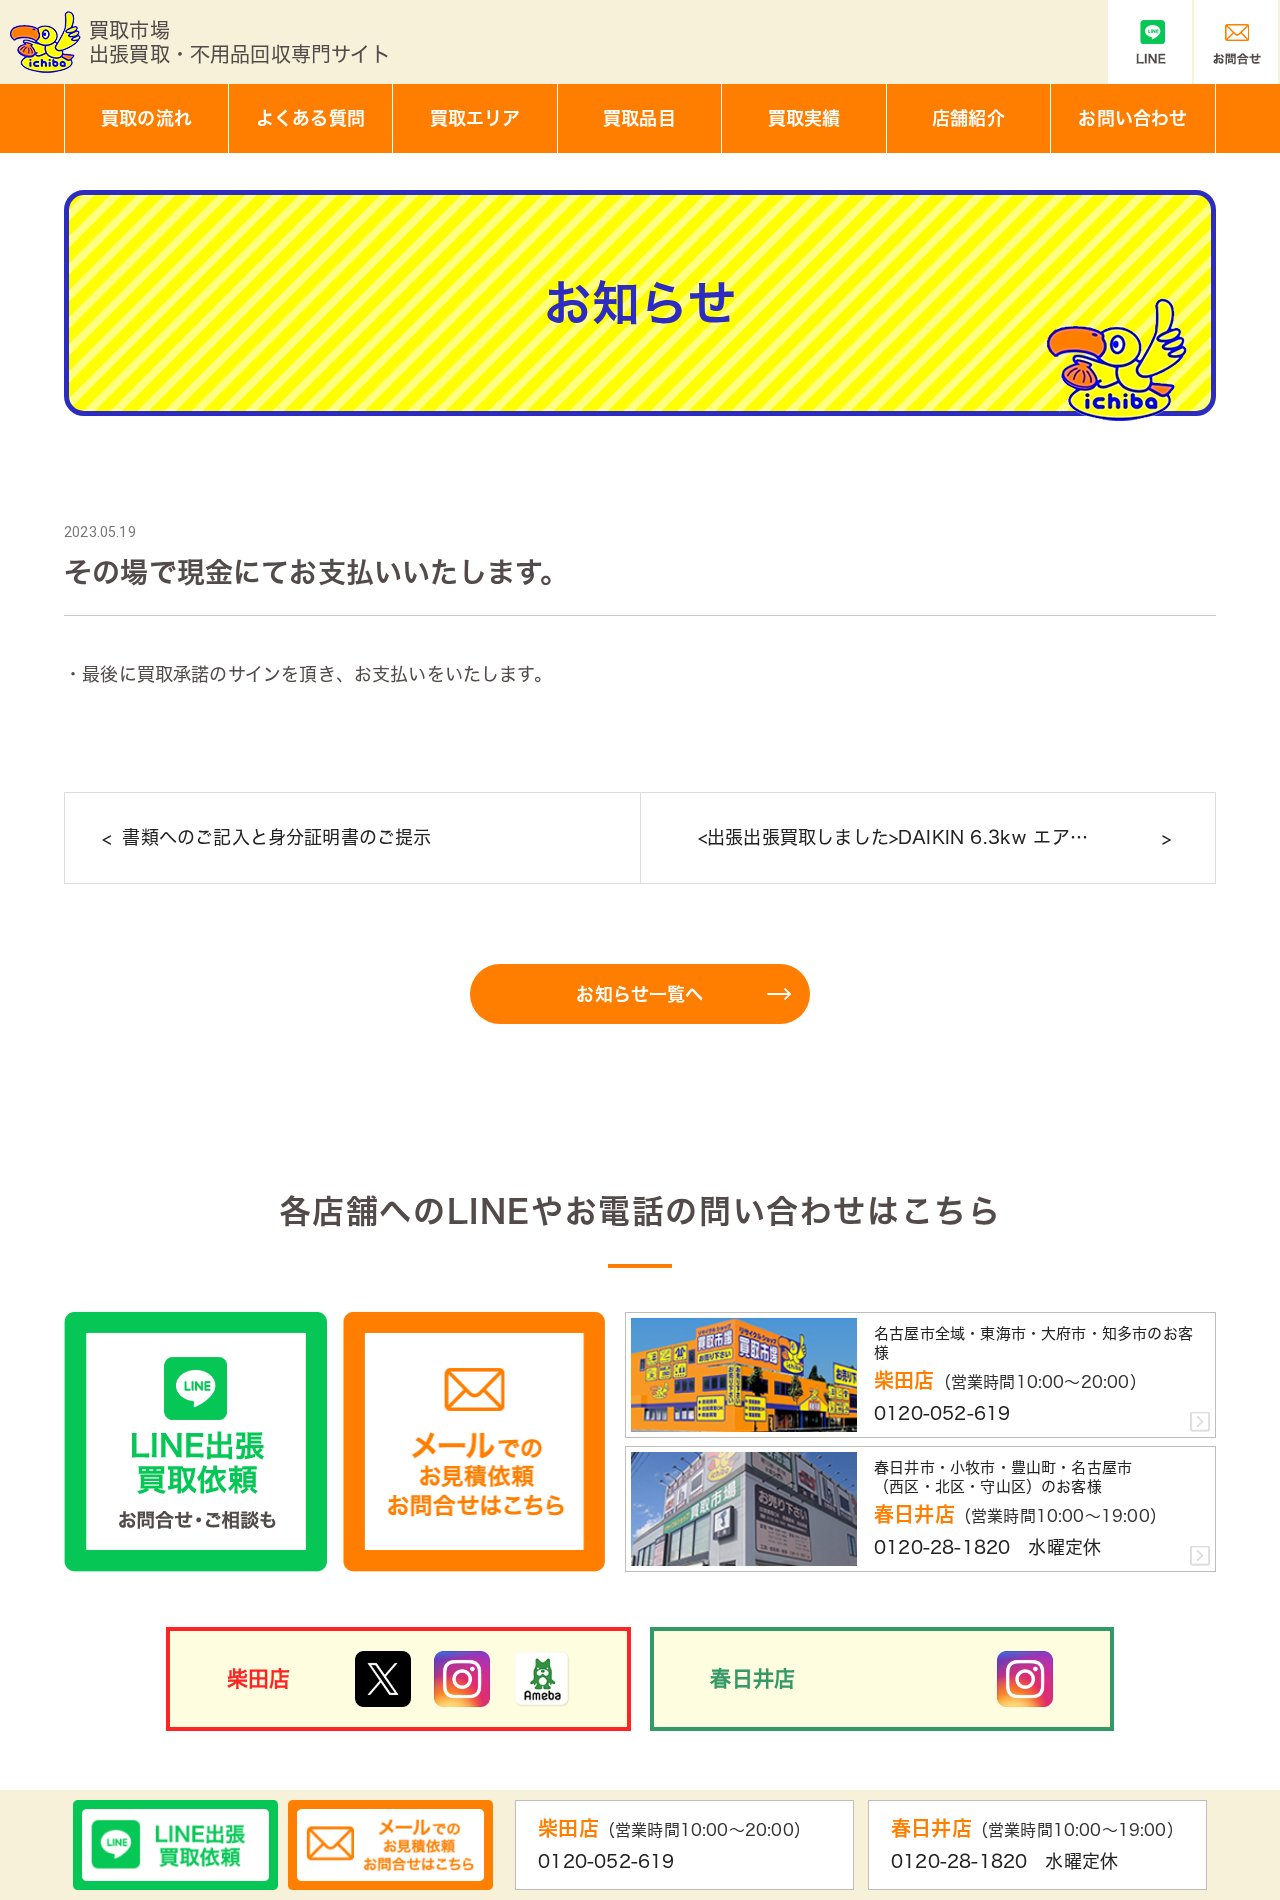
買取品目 (639, 118)
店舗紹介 (968, 118)
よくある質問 (310, 118)
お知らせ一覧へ (639, 994)
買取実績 (804, 118)
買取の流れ (146, 118)
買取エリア (475, 118)
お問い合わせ (1132, 118)
